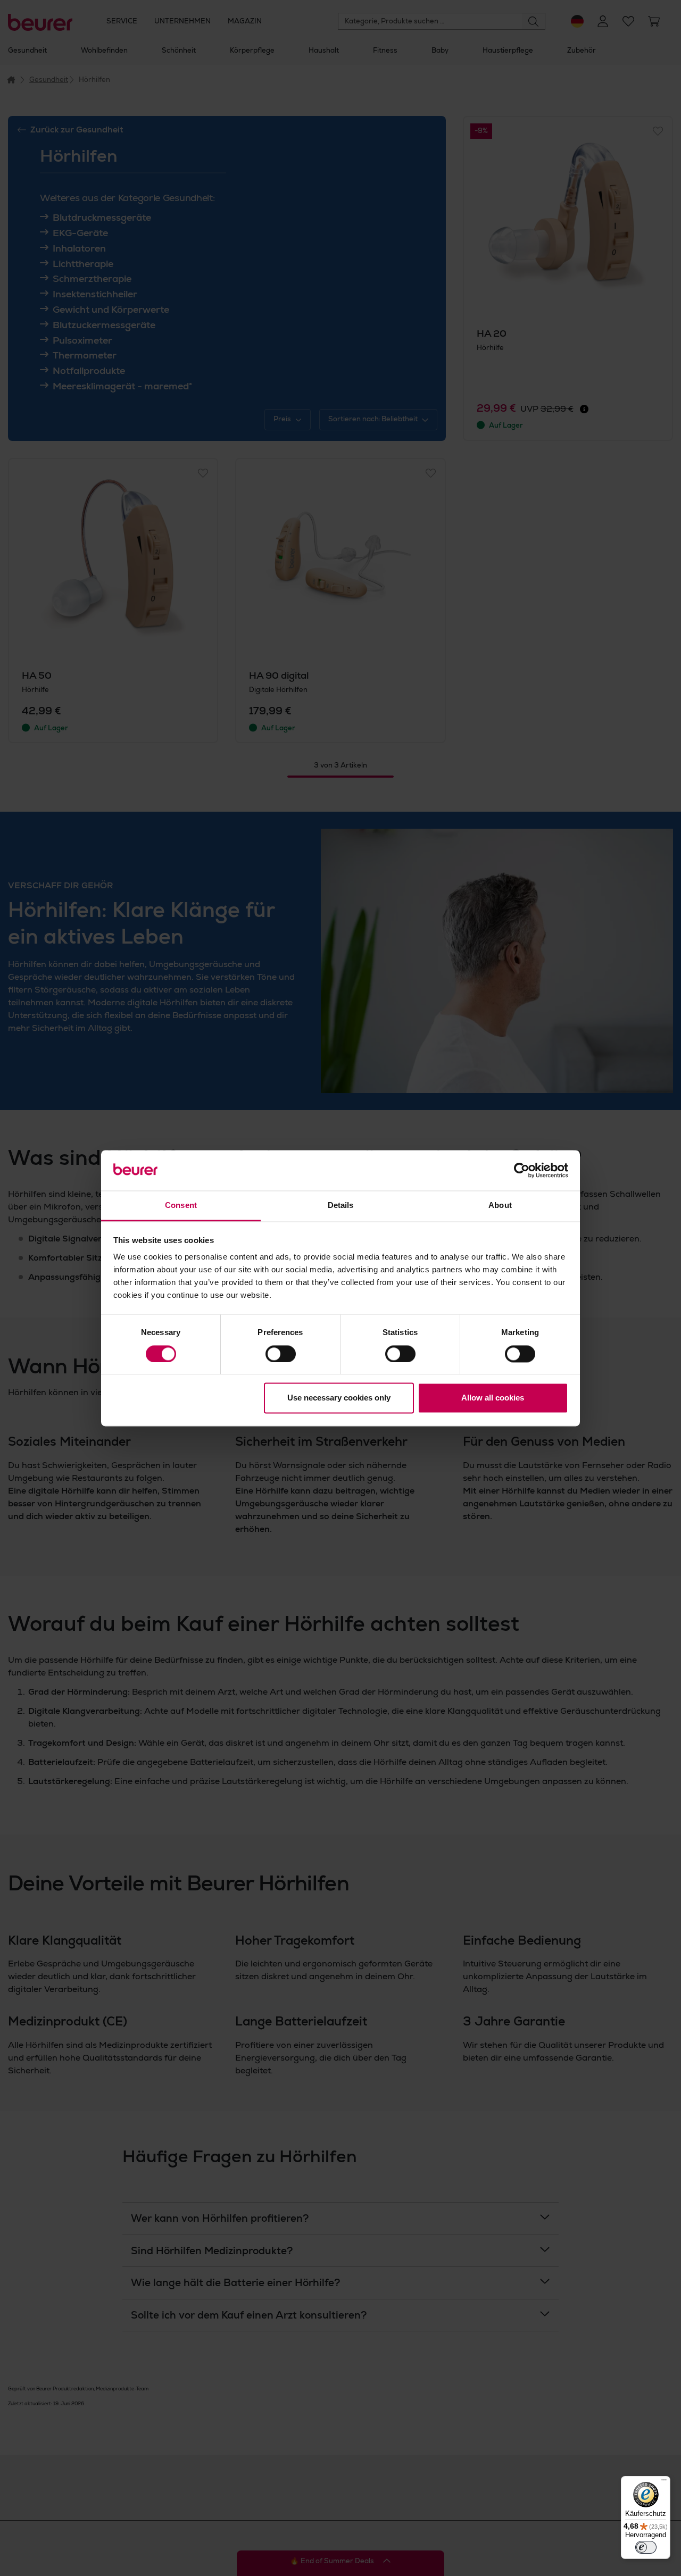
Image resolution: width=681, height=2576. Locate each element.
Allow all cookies (493, 1398)
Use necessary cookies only (339, 1398)
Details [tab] (341, 1206)
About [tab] (500, 1206)
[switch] (281, 1354)
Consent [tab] (181, 1206)
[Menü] (664, 2482)
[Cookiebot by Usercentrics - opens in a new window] (522, 1170)
